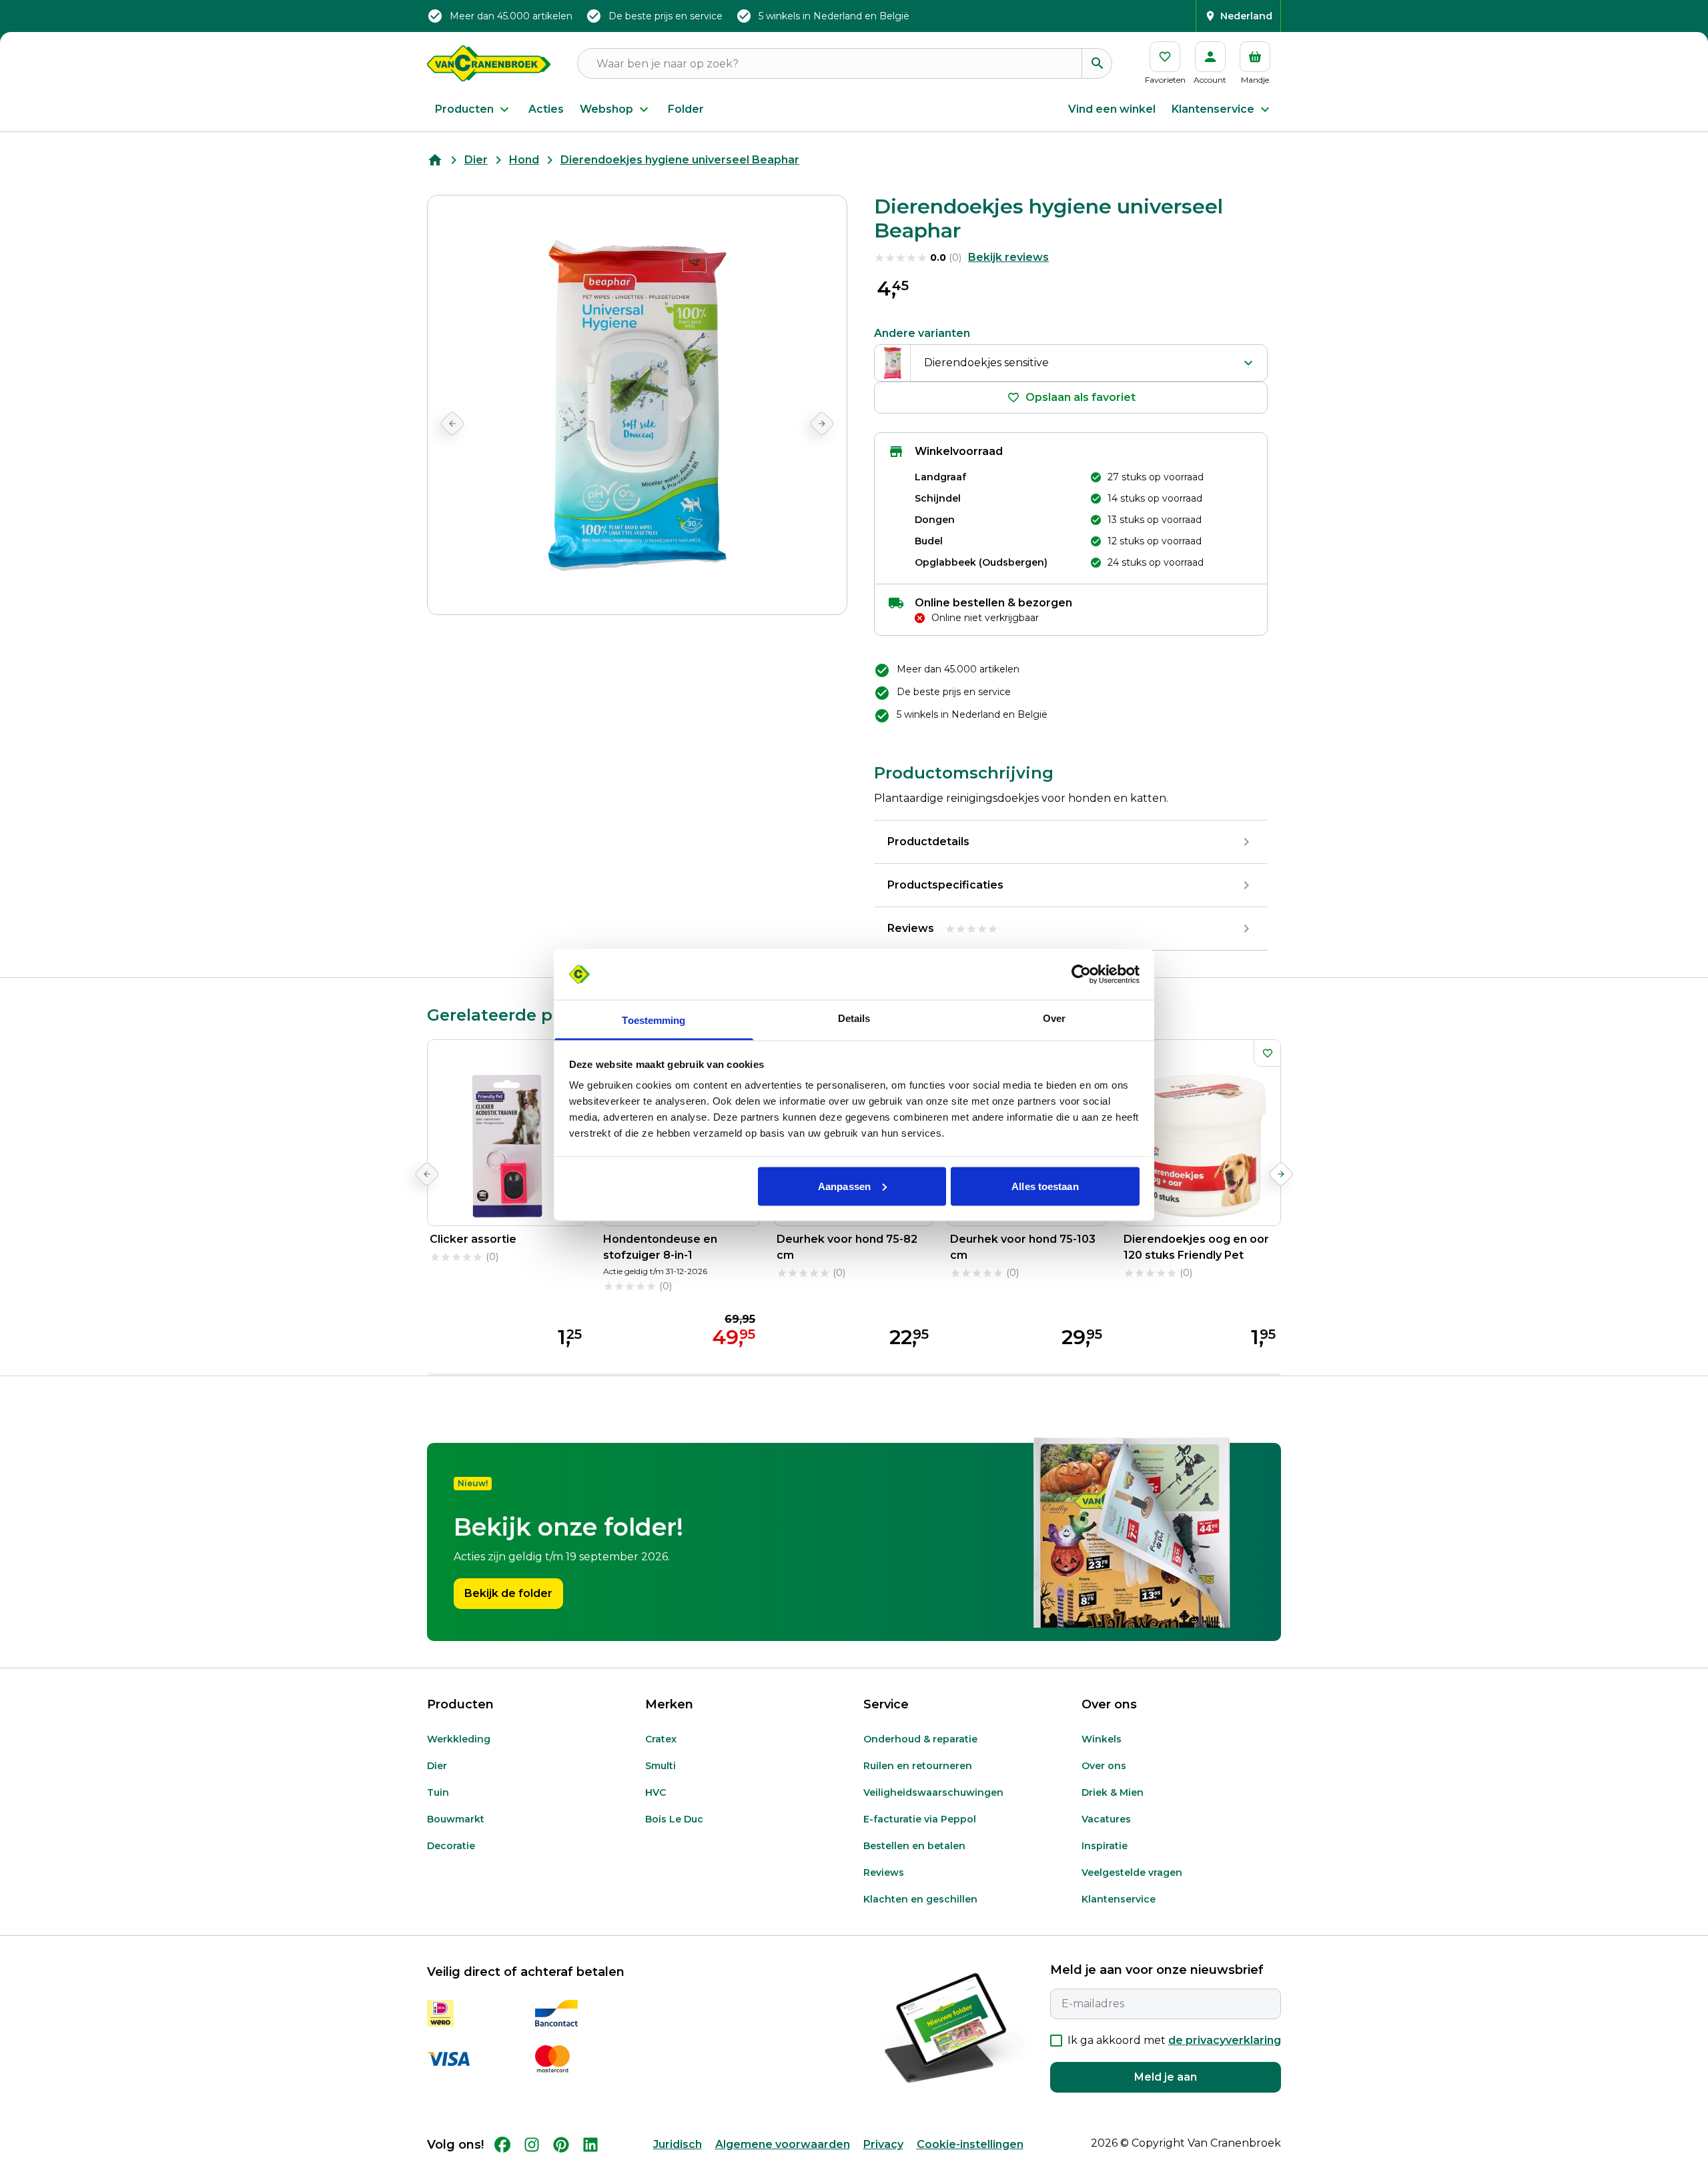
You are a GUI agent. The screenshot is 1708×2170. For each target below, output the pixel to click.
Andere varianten (922, 333)
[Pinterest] (561, 2145)
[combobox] (1071, 363)
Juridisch (678, 2144)
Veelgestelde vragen (1132, 1872)
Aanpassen (844, 1186)
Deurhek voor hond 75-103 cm (1023, 1247)
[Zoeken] (1097, 63)
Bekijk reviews (1008, 257)
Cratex (661, 1739)
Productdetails (928, 842)
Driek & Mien (1113, 1792)
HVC (656, 1792)
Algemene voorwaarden (783, 2144)
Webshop (606, 109)
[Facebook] (502, 2145)
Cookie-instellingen (970, 2144)
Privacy (883, 2144)
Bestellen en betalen (914, 1846)
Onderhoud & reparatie (920, 1739)
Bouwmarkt (456, 1819)
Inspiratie (1105, 1846)
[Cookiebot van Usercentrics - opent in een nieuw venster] (1081, 975)
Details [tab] (854, 1018)
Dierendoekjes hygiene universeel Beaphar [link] (680, 160)
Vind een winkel (1112, 109)
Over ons (1104, 1766)
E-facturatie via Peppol (920, 1819)
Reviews (884, 1872)
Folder (686, 109)
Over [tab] (1054, 1018)
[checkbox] (1056, 2041)
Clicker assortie (473, 1239)
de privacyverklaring (1225, 2040)
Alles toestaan (1045, 1186)
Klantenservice (1213, 109)
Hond (524, 160)
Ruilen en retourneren (918, 1766)
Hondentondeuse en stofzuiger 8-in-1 (660, 1247)
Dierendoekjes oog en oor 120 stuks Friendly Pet (1196, 1247)
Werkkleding (459, 1739)
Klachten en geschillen (920, 1899)
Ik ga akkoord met (1174, 2040)
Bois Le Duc (674, 1819)
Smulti (661, 1766)
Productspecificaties (945, 885)
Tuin (438, 1792)
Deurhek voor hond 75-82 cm (847, 1247)
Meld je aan (1166, 2077)
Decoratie (451, 1846)
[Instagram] (532, 2145)
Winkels (1102, 1739)
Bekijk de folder (508, 1593)
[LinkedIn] (590, 2145)
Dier (476, 160)
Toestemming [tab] (654, 1020)
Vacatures (1106, 1819)
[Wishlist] (1267, 1053)
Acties (546, 109)
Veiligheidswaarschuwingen (933, 1792)
